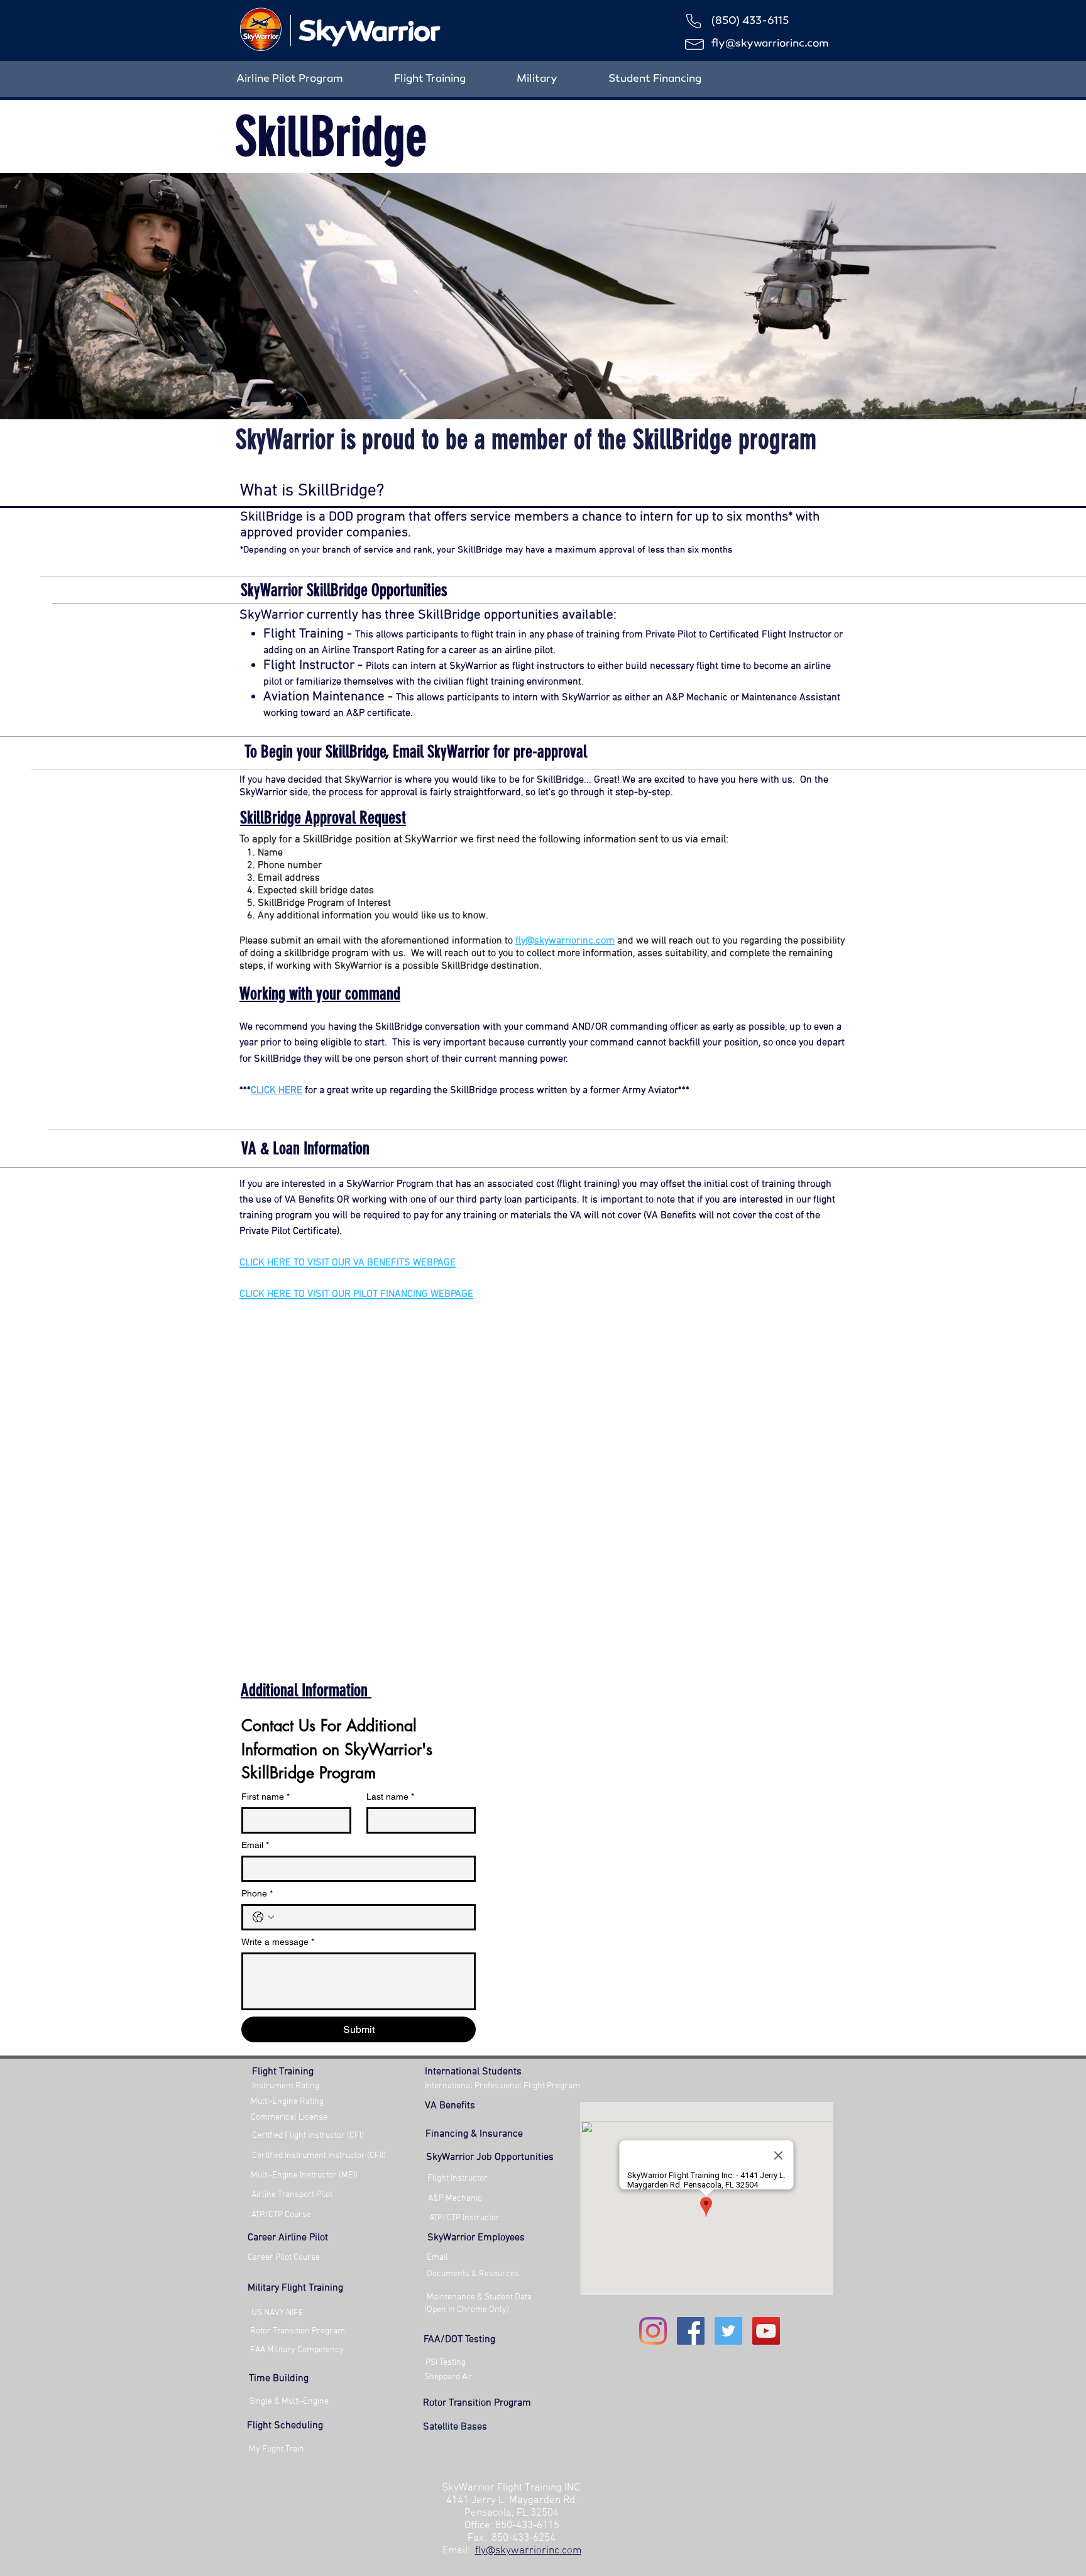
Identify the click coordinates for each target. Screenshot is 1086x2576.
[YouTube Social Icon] (766, 2331)
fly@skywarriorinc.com (770, 44)
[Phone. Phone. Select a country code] (263, 1917)
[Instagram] (653, 2331)
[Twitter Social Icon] (728, 2331)
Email (255, 1845)
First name (266, 1797)
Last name (390, 1797)
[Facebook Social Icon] (691, 2331)
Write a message (278, 1942)
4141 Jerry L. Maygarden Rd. (512, 2501)
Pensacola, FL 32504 (512, 2513)
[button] (474, 2134)
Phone (257, 1893)
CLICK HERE (277, 1091)
